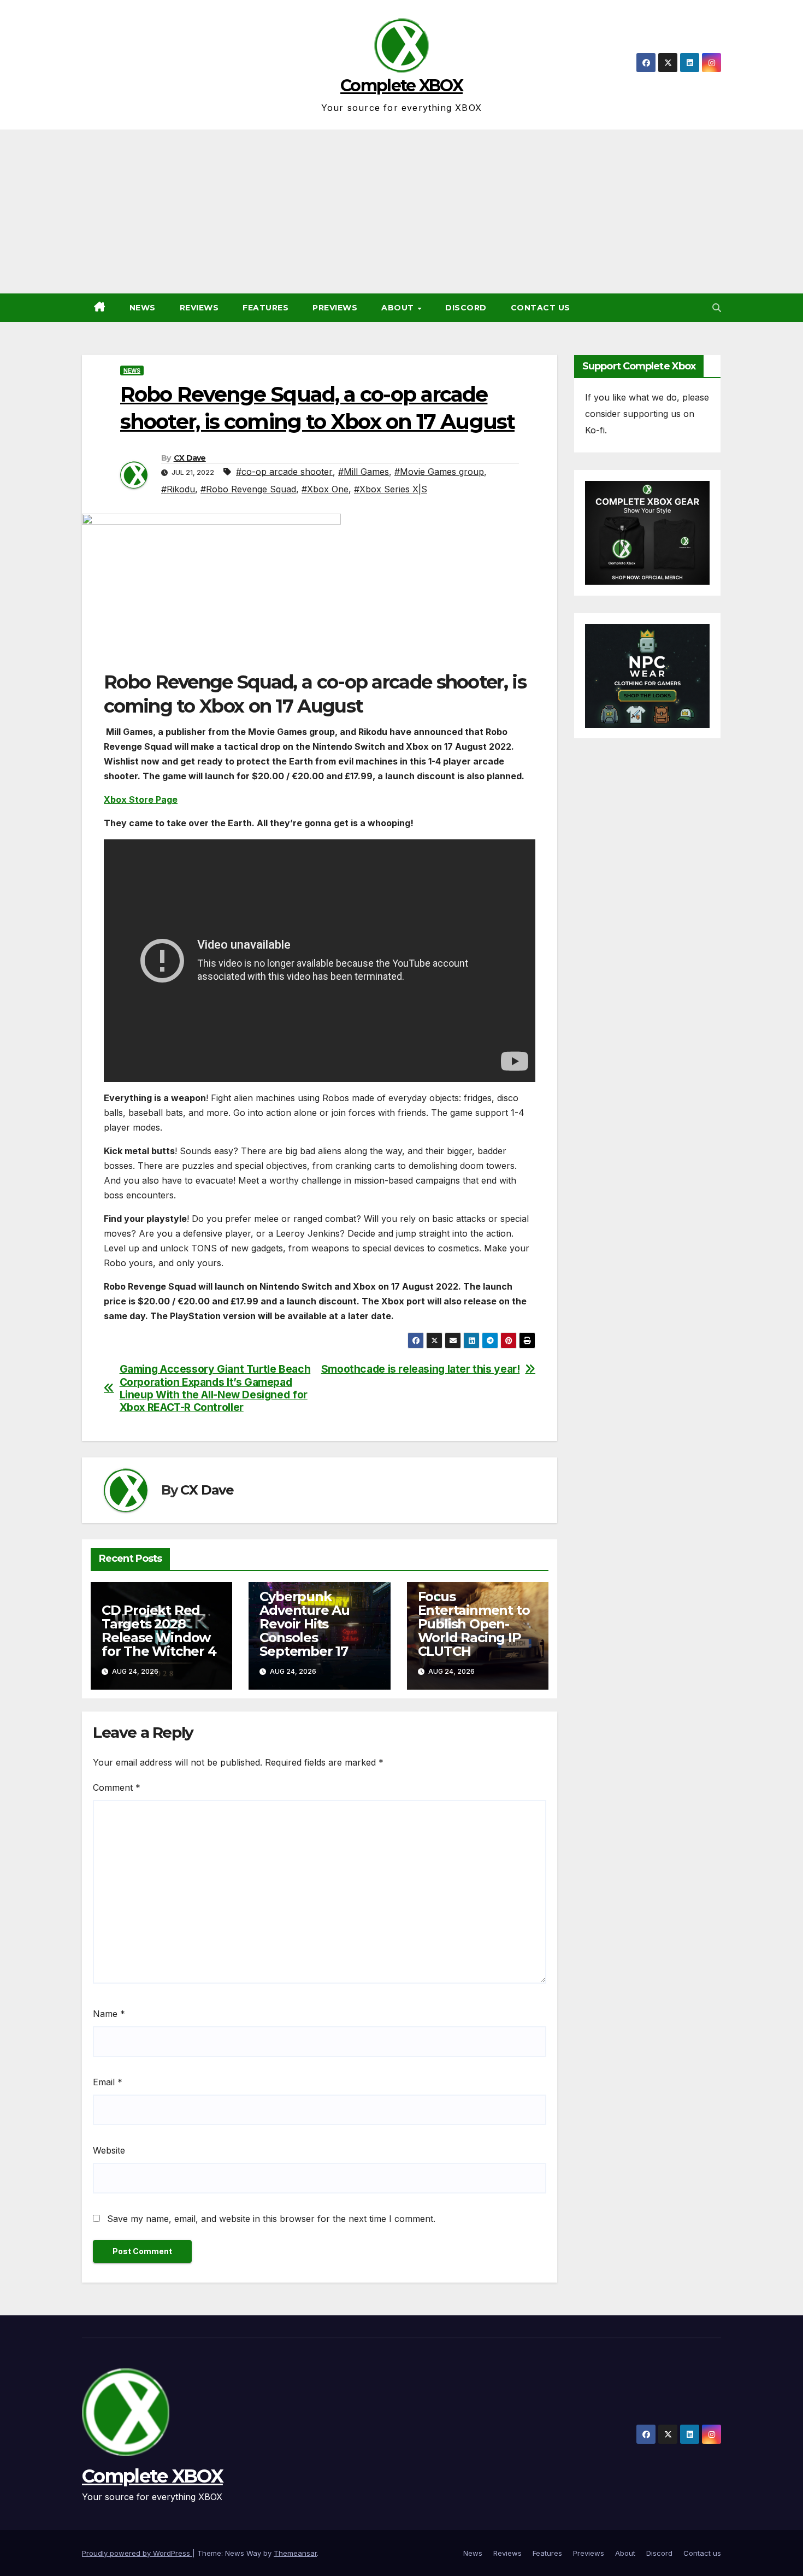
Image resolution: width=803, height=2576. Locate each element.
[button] (717, 308)
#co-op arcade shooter (284, 472)
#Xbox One (325, 489)
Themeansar (295, 2553)
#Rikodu (178, 489)
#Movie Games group (439, 472)
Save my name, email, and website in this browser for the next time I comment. (271, 2219)
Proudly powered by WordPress (137, 2553)
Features (265, 308)
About (399, 308)
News (143, 308)
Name (109, 2014)
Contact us (541, 308)
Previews (335, 308)
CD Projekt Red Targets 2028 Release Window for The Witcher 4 (159, 1631)
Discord (466, 308)
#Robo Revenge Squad (248, 489)
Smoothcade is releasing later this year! (421, 1369)
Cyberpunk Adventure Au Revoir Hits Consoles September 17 (305, 1624)
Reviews (199, 308)
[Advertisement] (401, 211)
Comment (117, 1787)
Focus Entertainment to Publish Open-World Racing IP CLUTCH (474, 1624)
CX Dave (190, 458)
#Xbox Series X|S (391, 489)
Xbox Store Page (141, 799)
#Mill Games (364, 472)
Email (108, 2082)
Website (109, 2150)
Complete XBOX (401, 86)
